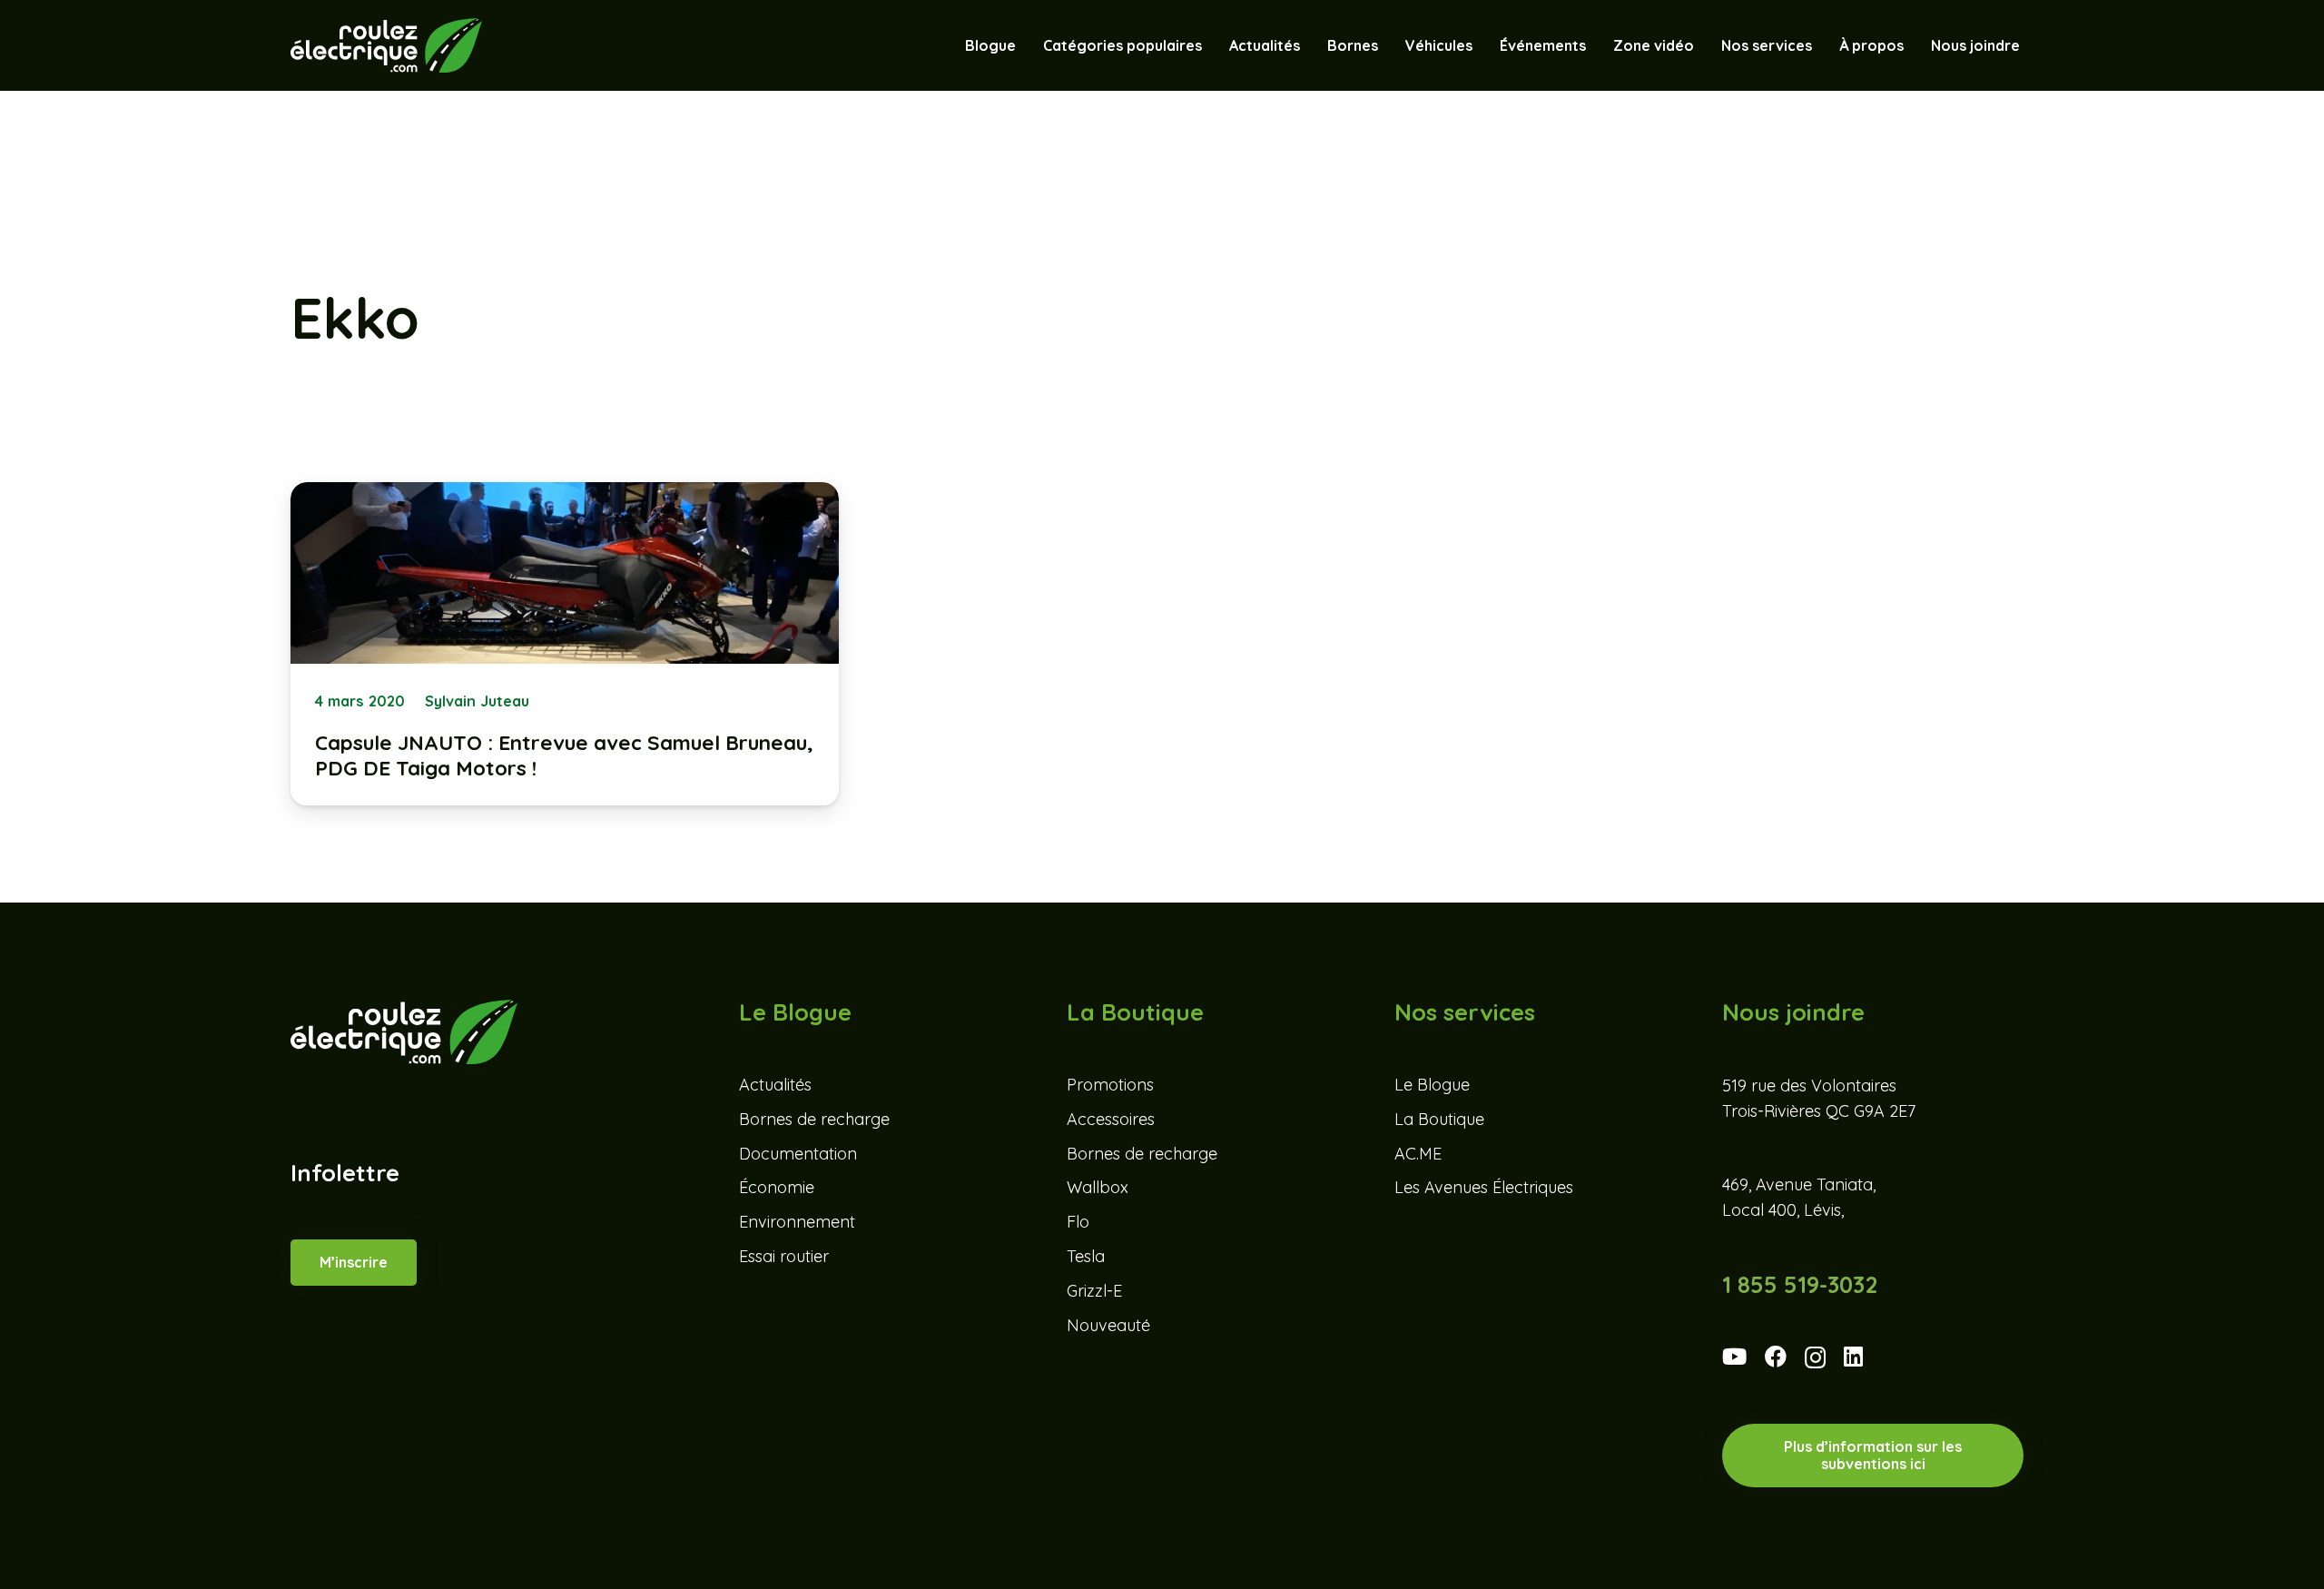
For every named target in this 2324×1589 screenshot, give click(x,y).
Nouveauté (1108, 1325)
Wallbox (1098, 1187)
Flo (1078, 1222)
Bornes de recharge (814, 1119)
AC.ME (1418, 1154)
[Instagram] (1815, 1358)
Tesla (1086, 1256)
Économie (777, 1187)
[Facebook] (1776, 1357)
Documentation (798, 1154)
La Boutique (1439, 1119)
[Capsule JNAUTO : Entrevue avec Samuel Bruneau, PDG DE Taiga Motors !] (565, 644)
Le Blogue (1432, 1085)
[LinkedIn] (1853, 1357)
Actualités (775, 1085)
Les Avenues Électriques (1484, 1187)
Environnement (797, 1222)
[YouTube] (1734, 1357)
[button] (1482, 45)
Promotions (1110, 1085)
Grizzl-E (1094, 1291)
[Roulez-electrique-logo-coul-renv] (386, 45)
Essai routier (784, 1256)
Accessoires (1111, 1119)
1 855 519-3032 (1800, 1284)
